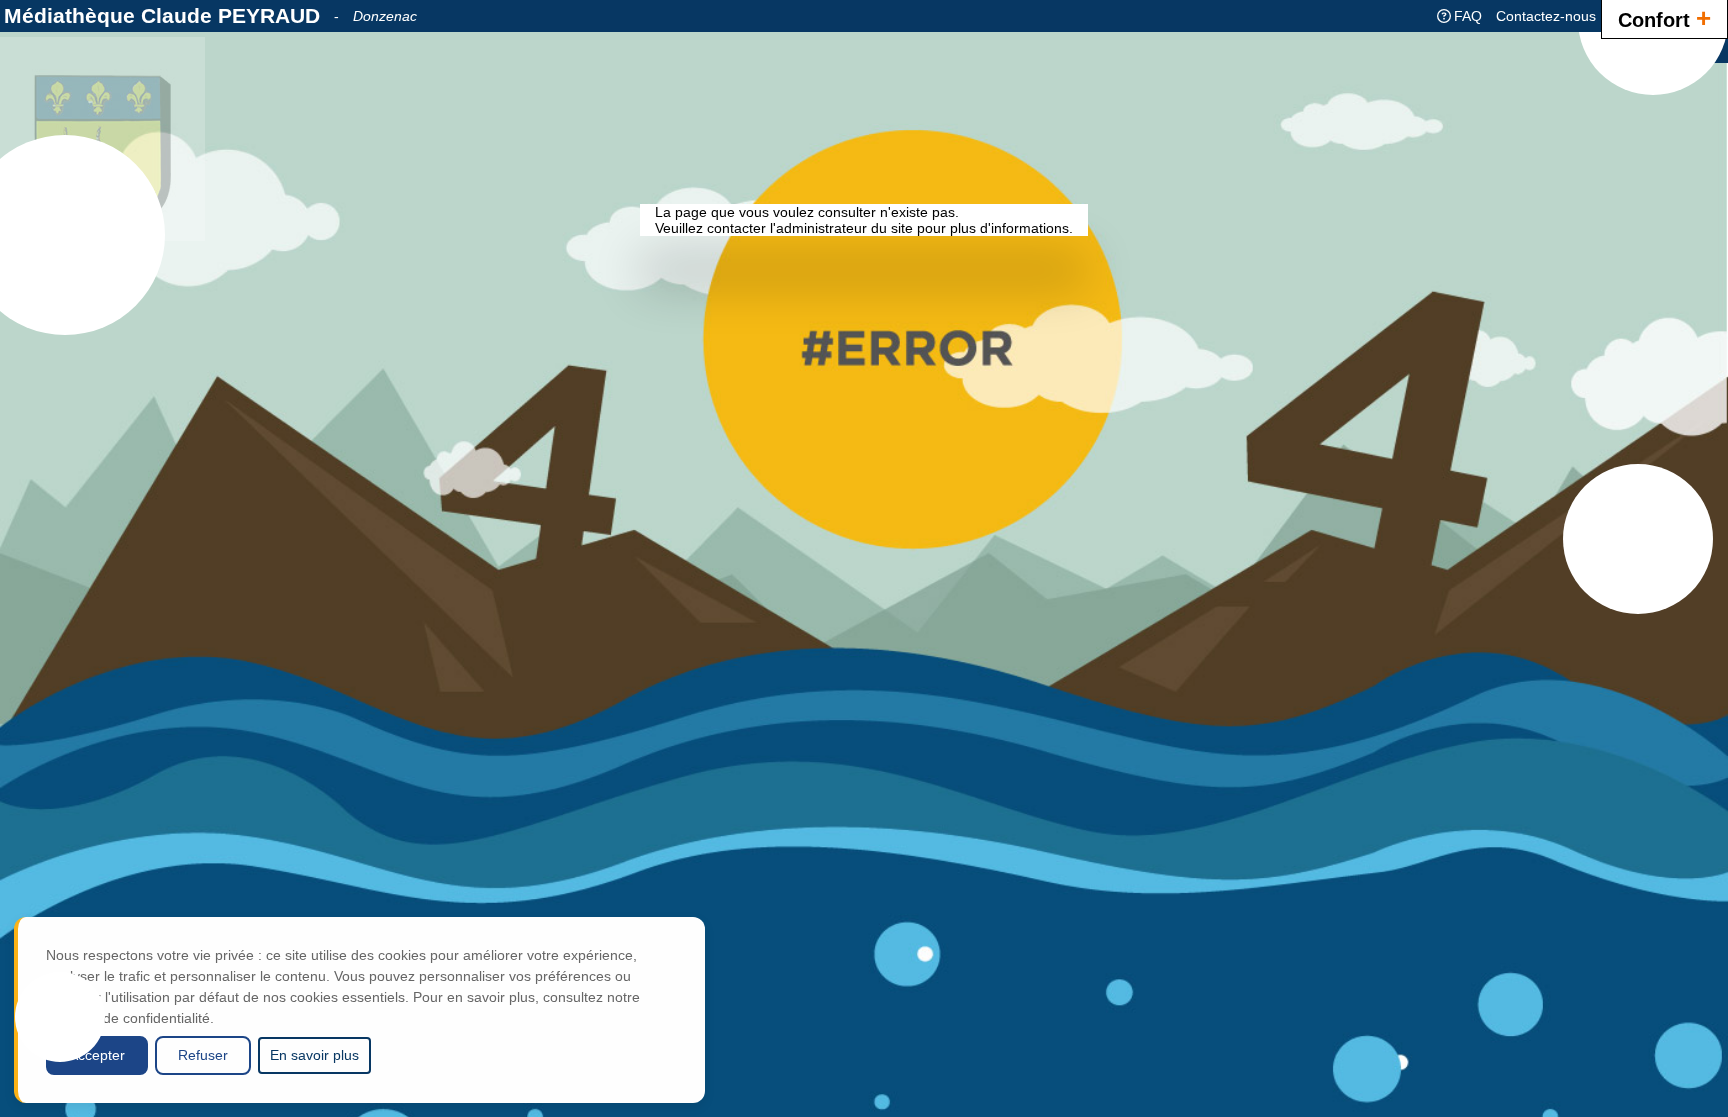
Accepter (97, 1055)
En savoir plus (314, 1055)
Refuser (203, 1055)
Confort (1664, 18)
